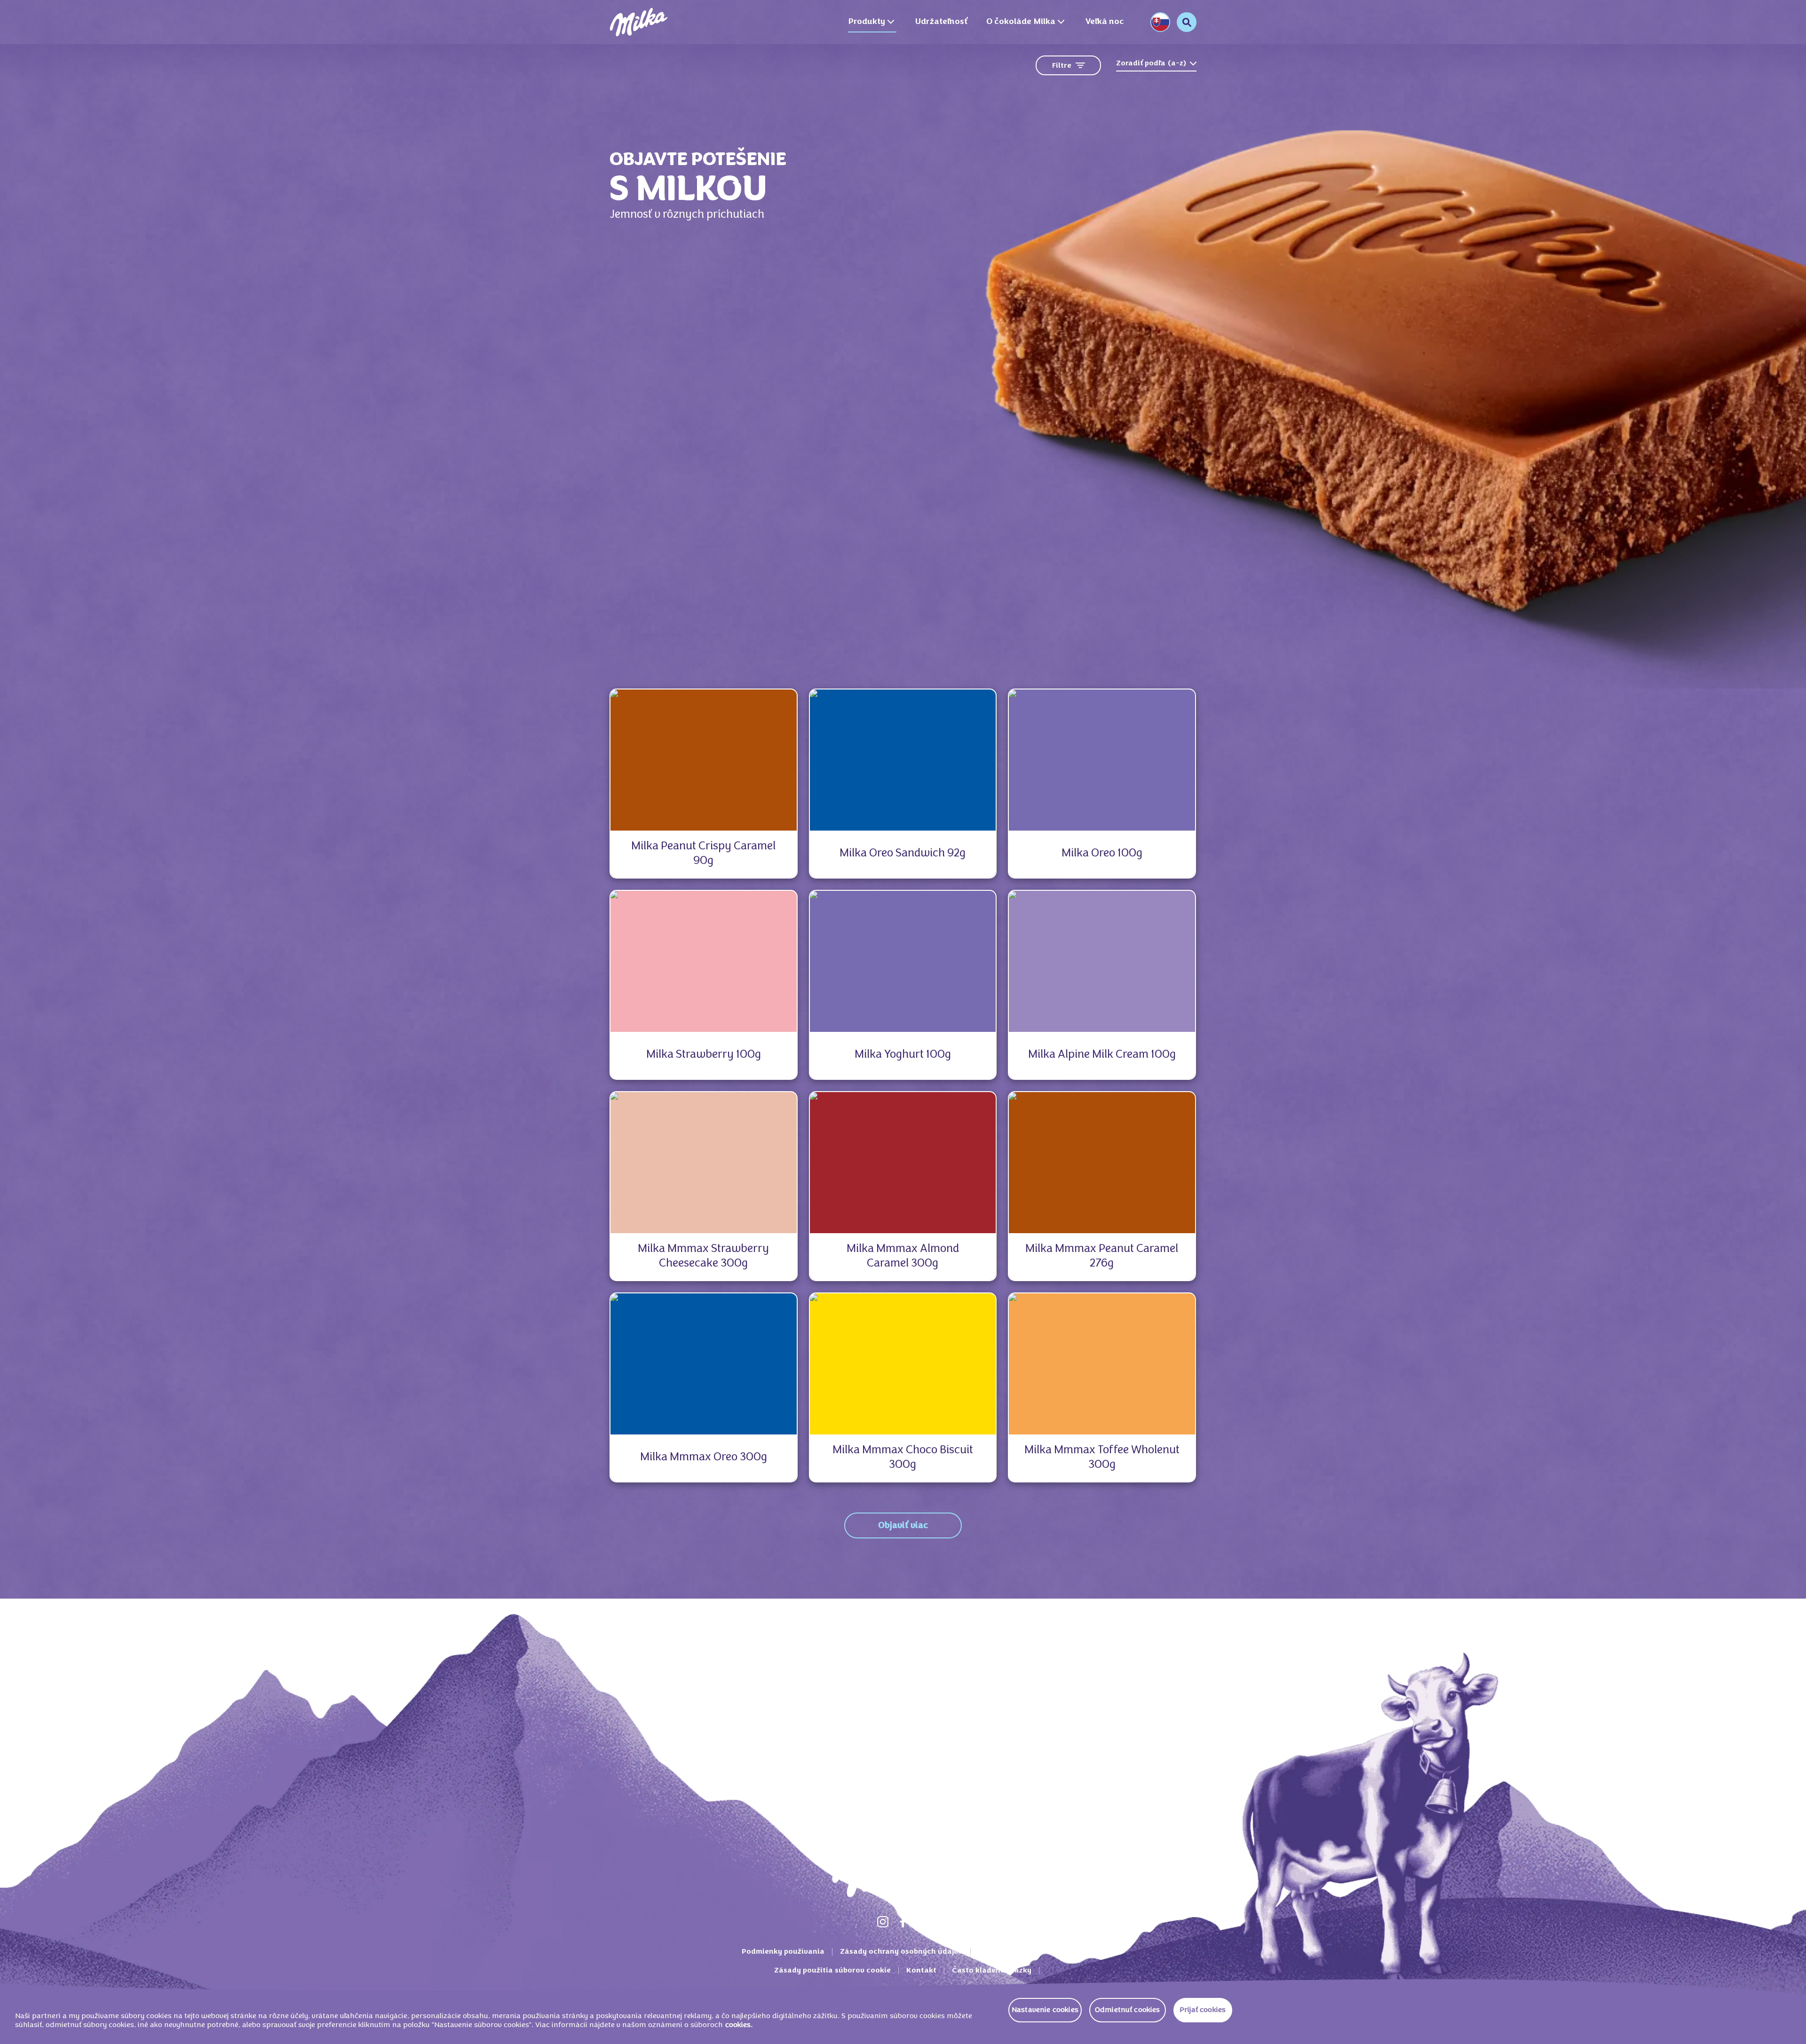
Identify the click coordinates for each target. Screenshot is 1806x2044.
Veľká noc (1105, 22)
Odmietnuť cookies (1128, 2010)
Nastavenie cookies (1045, 2010)
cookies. (739, 2025)
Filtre (1062, 66)
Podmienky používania (783, 1952)
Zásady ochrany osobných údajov (901, 1952)
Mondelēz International (1022, 1952)
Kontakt (921, 1971)
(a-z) (1151, 63)
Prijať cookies (1203, 2010)
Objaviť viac (903, 1526)
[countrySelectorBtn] (1160, 22)
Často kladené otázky (992, 1971)
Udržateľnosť (941, 22)
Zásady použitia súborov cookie (832, 1971)
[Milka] (639, 22)
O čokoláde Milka (1021, 22)
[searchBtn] (1187, 22)
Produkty (867, 22)
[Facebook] (903, 1922)
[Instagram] (883, 1922)
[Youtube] (923, 1922)
